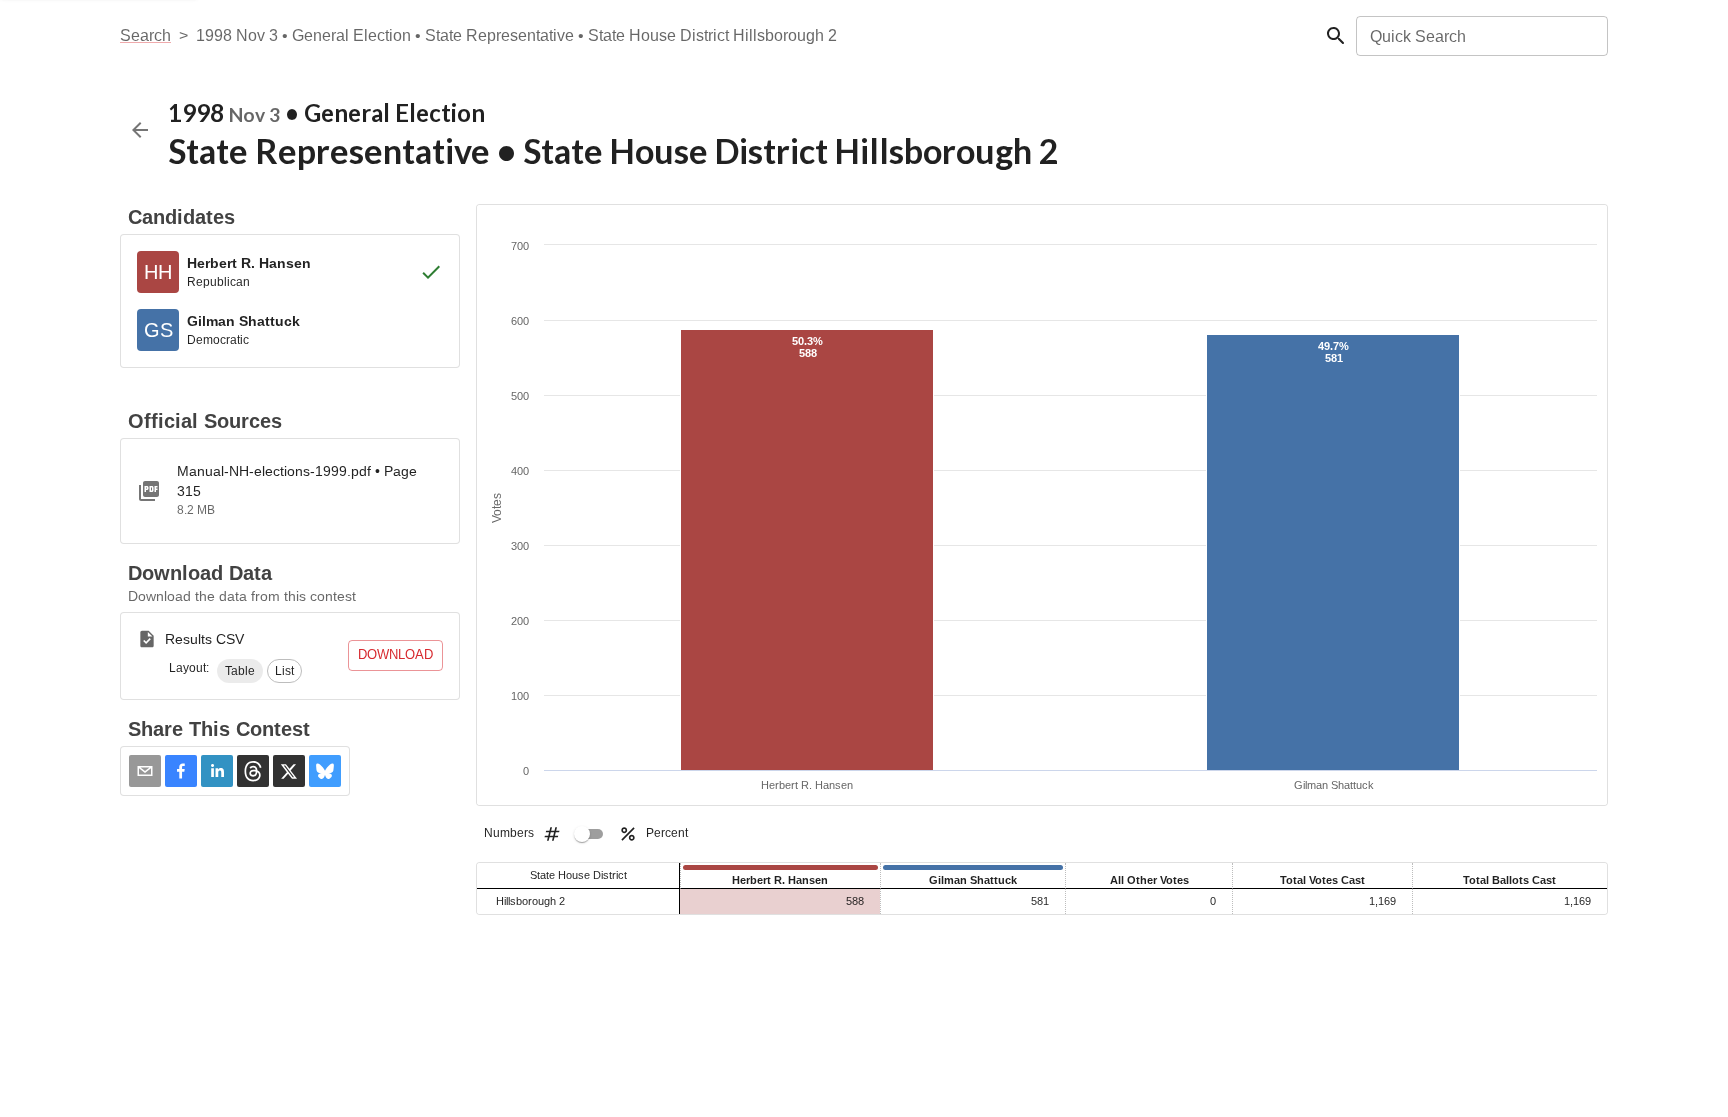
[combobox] (1480, 36)
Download (395, 654)
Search (145, 35)
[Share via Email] (145, 771)
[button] (240, 671)
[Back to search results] (140, 130)
